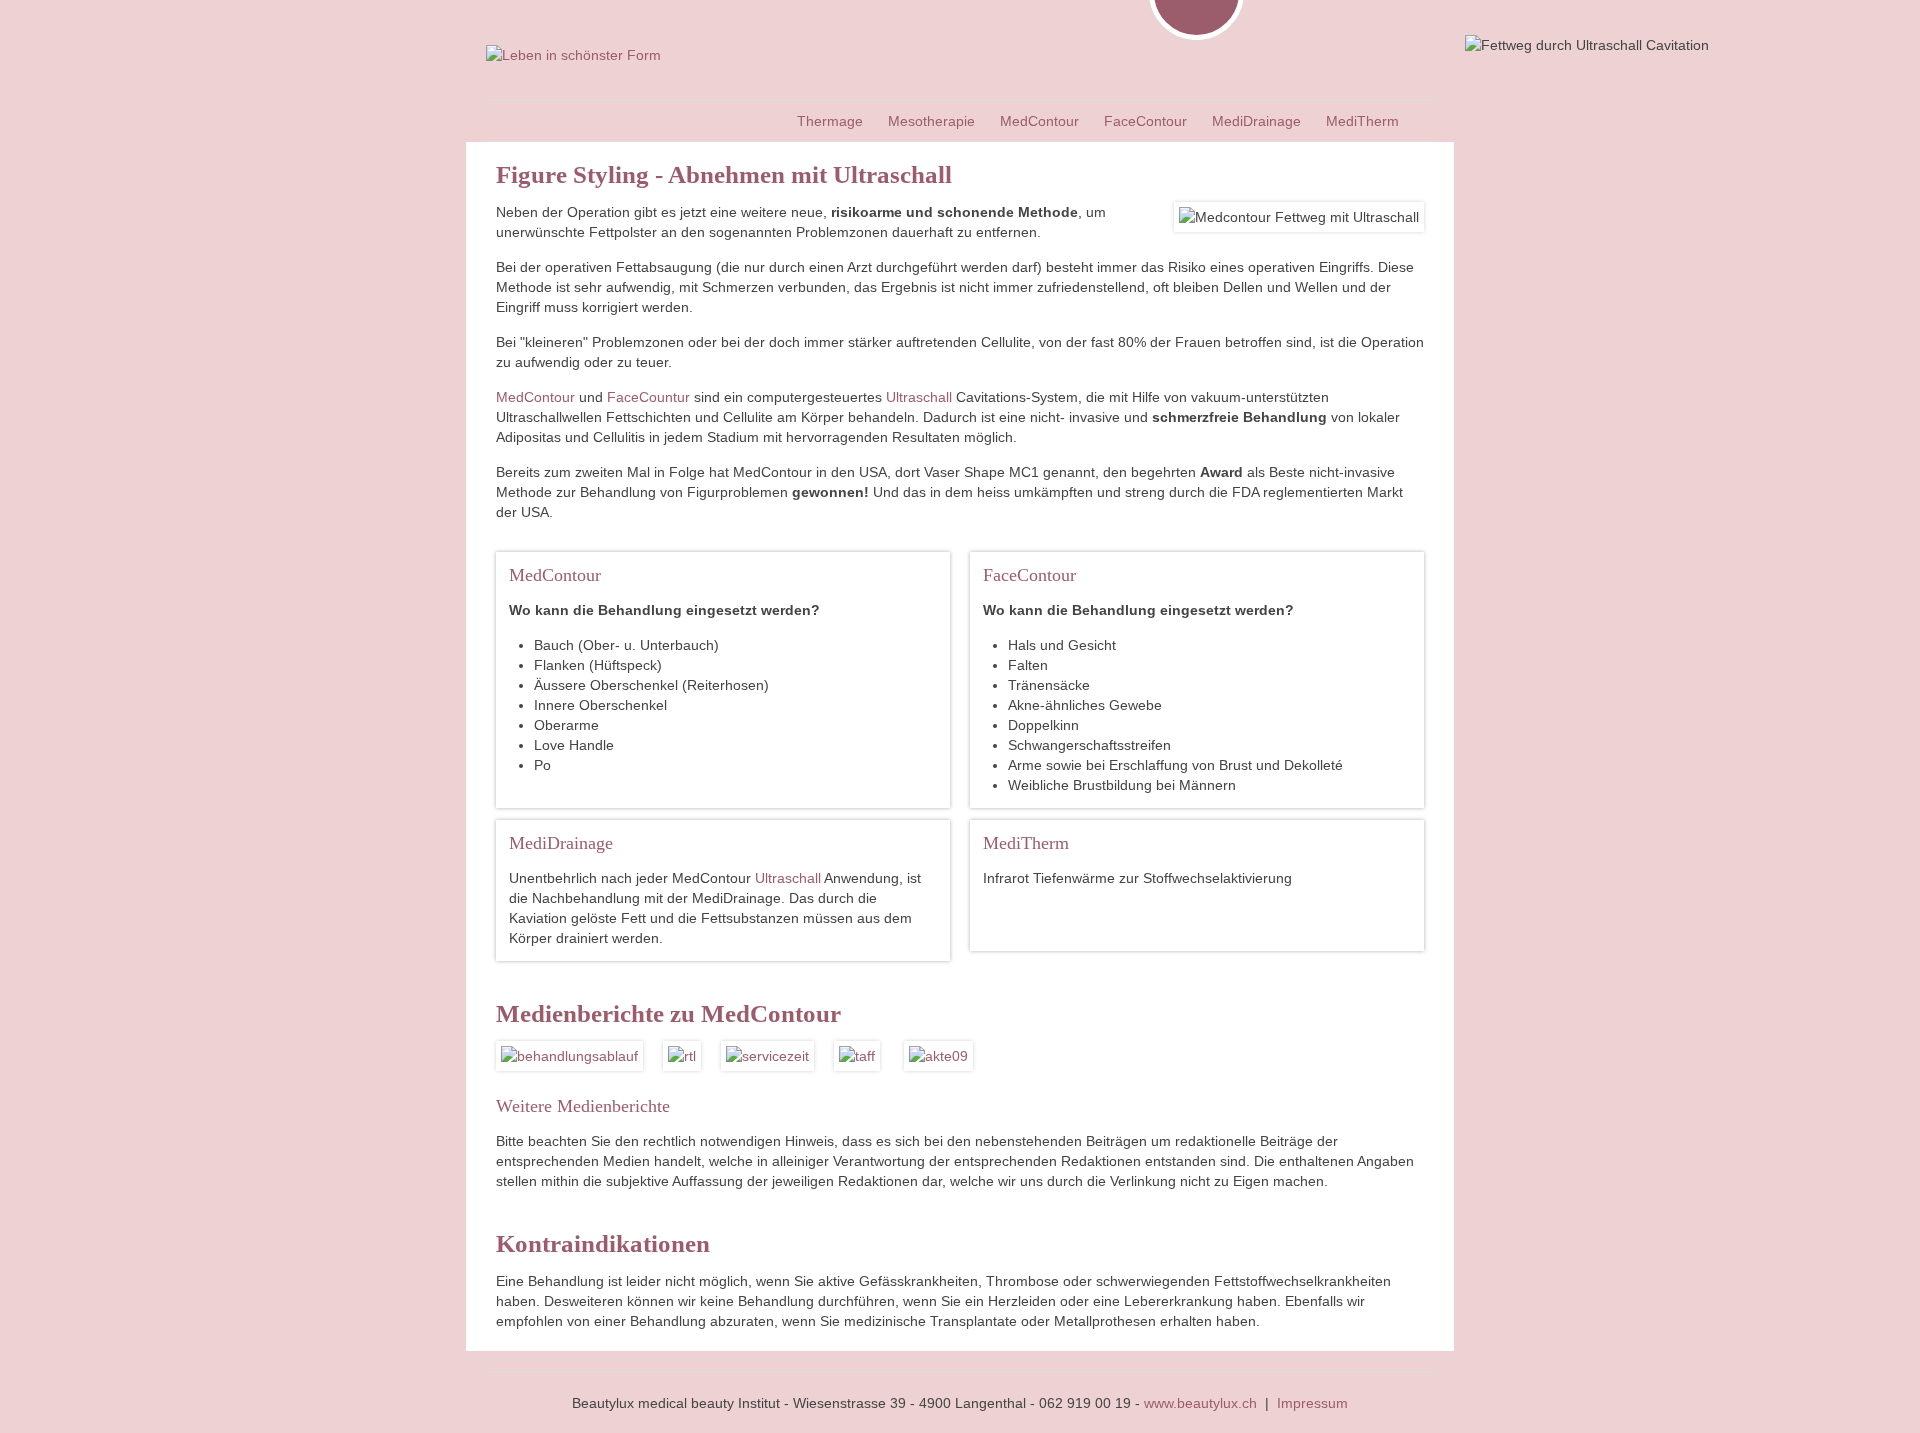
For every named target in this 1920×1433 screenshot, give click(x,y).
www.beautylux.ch (1200, 1403)
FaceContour (1029, 575)
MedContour (535, 397)
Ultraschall (921, 397)
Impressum (1312, 1403)
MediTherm (1026, 843)
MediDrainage (561, 843)
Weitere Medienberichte (583, 1106)
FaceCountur (648, 397)
